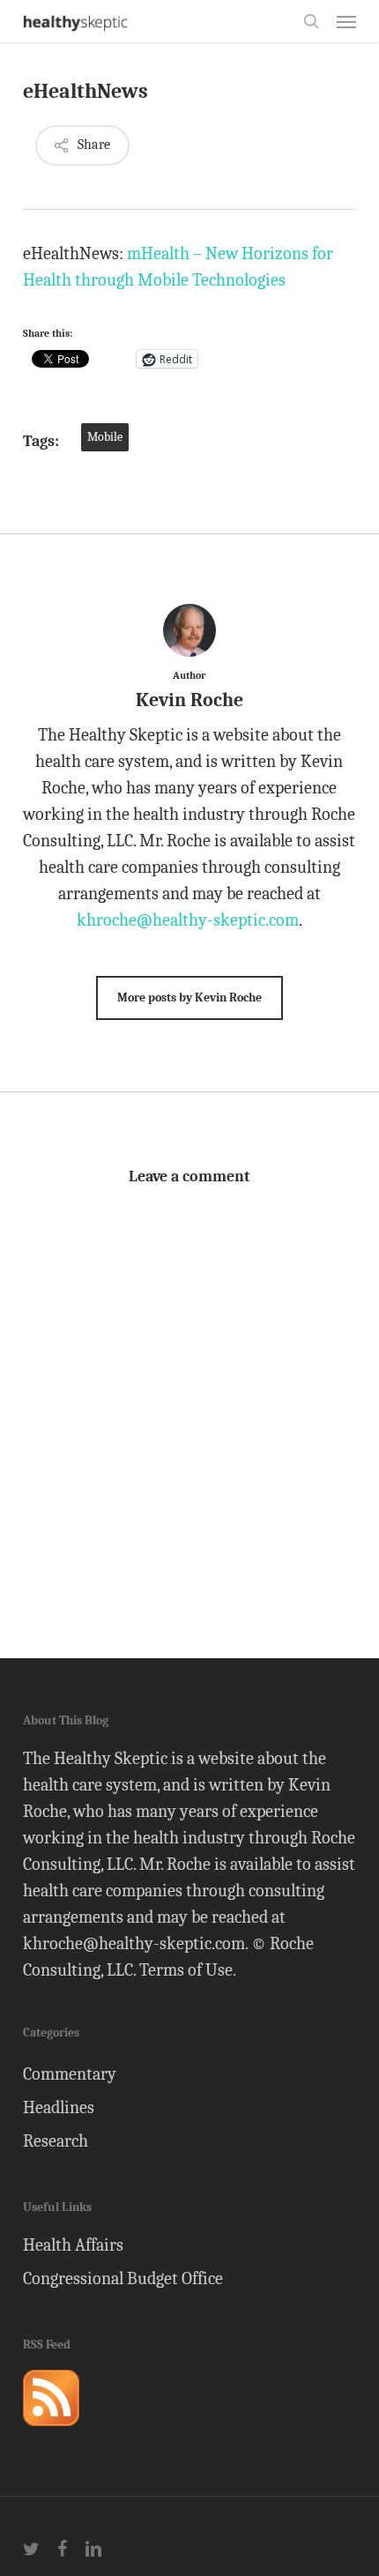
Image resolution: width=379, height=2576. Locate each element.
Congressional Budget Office (123, 2278)
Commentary (70, 2074)
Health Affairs (73, 2245)
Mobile (105, 437)
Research (56, 2141)
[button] (346, 21)
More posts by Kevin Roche (189, 998)
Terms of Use (186, 1970)
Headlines (59, 2107)
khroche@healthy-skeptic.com (188, 920)
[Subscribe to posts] (51, 2434)
